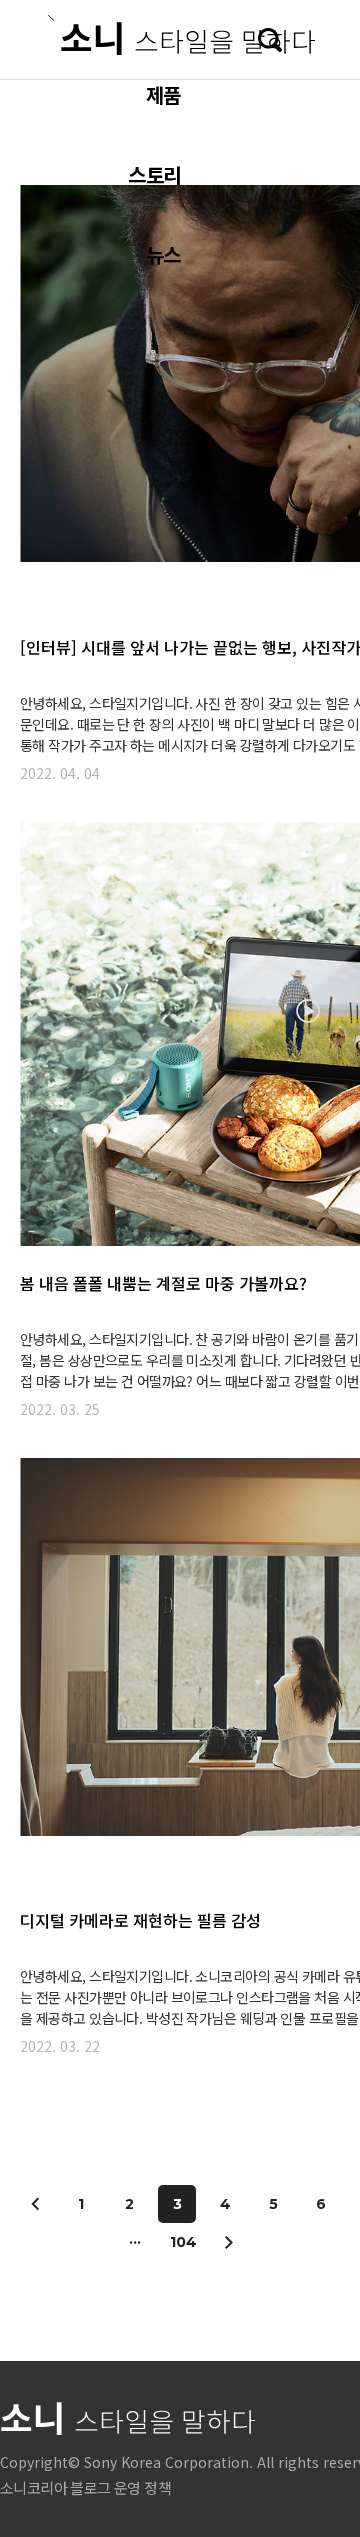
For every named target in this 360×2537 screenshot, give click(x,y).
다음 (228, 2242)
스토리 (154, 174)
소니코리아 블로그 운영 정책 (85, 2487)
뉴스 (163, 254)
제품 (163, 94)
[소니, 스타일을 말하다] (181, 35)
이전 (36, 2204)
